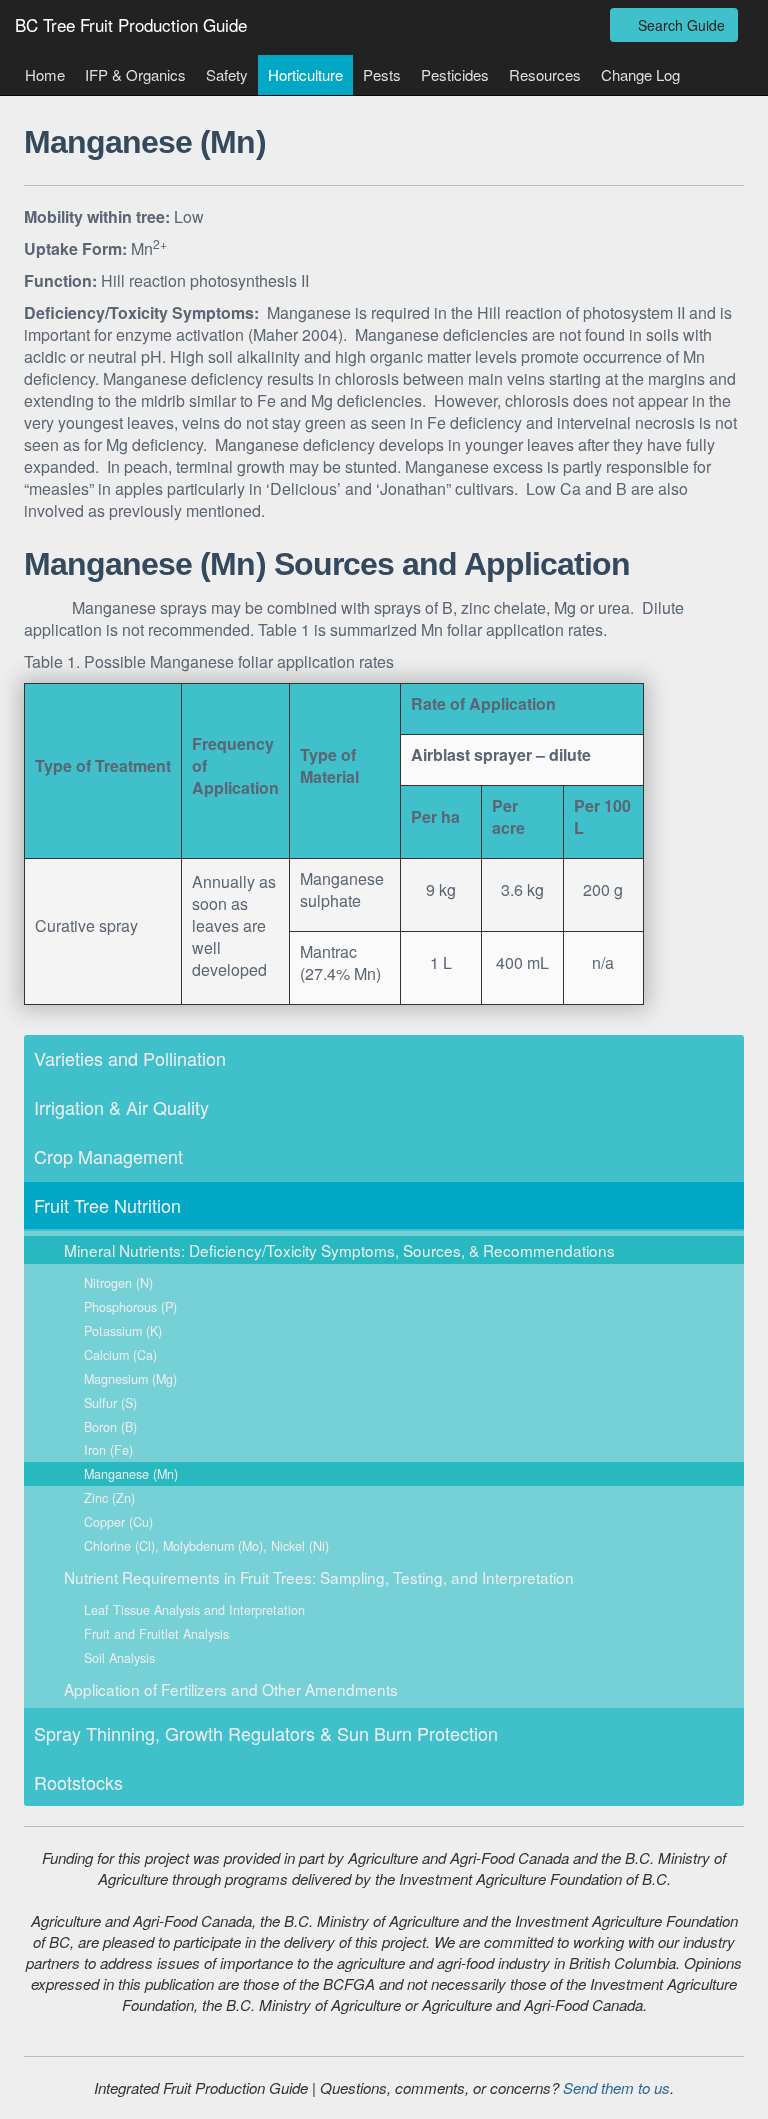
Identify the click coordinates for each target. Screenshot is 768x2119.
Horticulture (305, 74)
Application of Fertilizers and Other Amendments (231, 1689)
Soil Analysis (119, 1658)
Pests (382, 74)
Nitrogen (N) (118, 1283)
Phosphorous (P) (130, 1307)
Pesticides (455, 74)
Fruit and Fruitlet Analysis (156, 1634)
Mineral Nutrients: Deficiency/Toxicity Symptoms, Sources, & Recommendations (339, 1250)
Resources (545, 74)
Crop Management (108, 1156)
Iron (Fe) (108, 1450)
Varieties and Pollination (130, 1058)
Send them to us (616, 2087)
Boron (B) (110, 1427)
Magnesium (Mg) (130, 1379)
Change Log (640, 74)
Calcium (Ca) (120, 1355)
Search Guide (679, 25)
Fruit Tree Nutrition (107, 1205)
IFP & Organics (135, 74)
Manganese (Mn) (131, 1474)
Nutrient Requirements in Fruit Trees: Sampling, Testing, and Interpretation (319, 1577)
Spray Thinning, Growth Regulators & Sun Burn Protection (266, 1733)
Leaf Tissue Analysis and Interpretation (194, 1610)
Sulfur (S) (110, 1403)
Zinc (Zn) (109, 1498)
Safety (227, 74)
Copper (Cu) (118, 1522)
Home (45, 74)
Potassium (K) (123, 1331)
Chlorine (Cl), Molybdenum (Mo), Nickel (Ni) (206, 1546)
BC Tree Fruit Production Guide (131, 24)
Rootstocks (78, 1782)
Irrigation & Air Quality (121, 1107)
